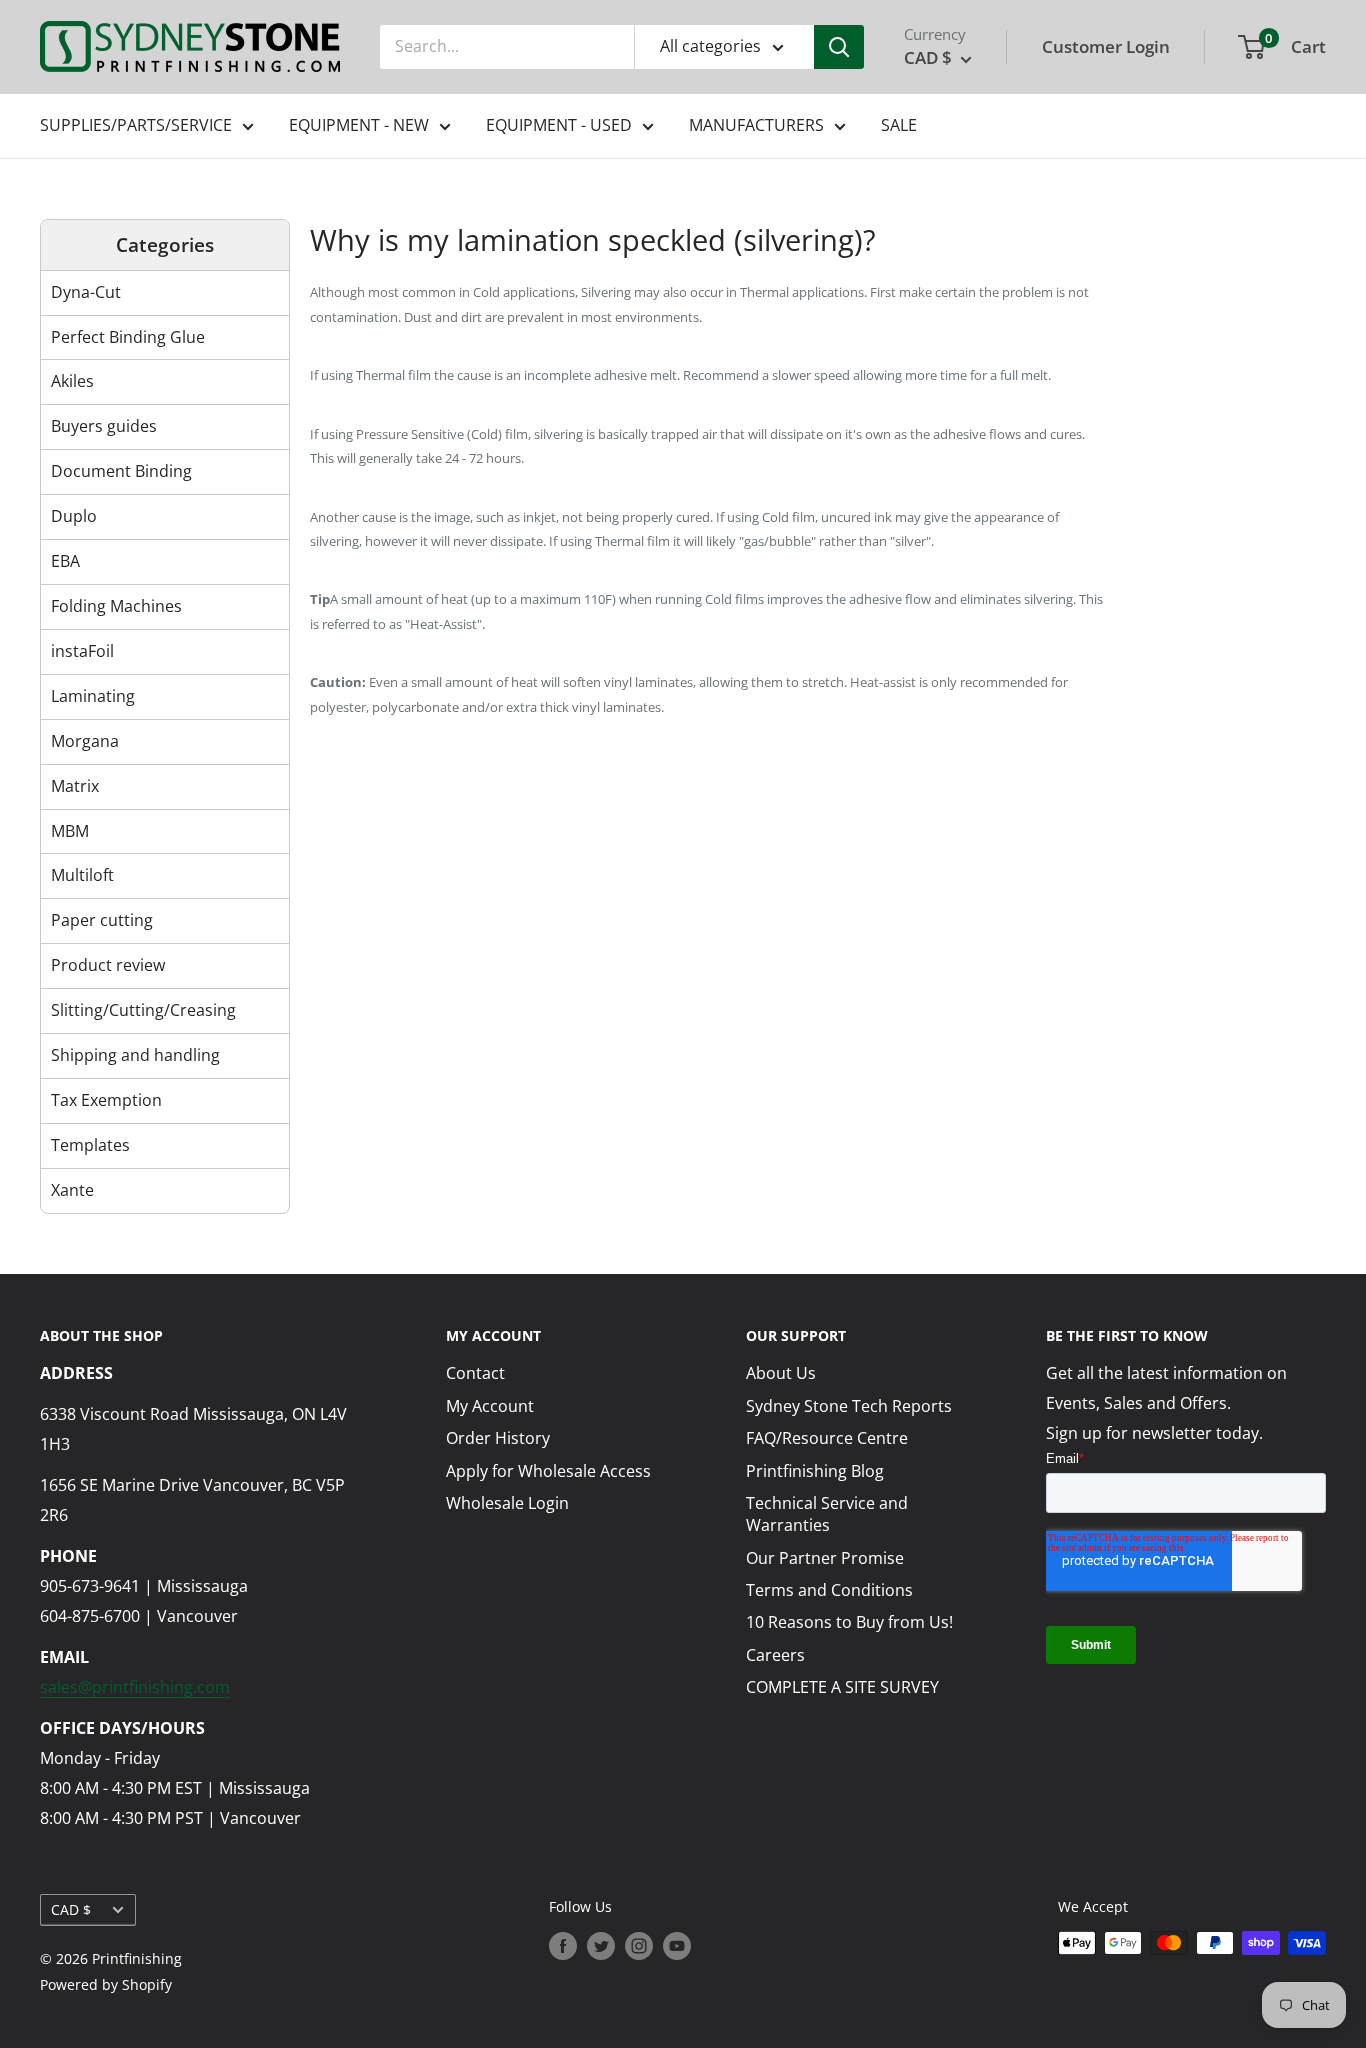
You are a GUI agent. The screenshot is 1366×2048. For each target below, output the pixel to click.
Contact (475, 1373)
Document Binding (121, 471)
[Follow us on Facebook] (563, 1945)
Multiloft (82, 875)
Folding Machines (116, 606)
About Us (781, 1373)
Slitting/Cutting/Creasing (143, 1010)
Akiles (72, 381)
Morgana (85, 741)
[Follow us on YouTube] (677, 1945)
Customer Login (1106, 46)
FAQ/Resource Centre (827, 1438)
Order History (498, 1438)
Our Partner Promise (825, 1558)
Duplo (74, 516)
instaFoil (82, 651)
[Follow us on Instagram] (639, 1945)
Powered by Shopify (106, 1984)
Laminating (93, 696)
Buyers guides (104, 426)
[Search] (839, 47)
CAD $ (71, 1909)
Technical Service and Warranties (827, 1514)
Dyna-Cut (86, 292)
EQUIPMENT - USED (559, 125)
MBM (70, 831)
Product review (108, 965)
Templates (90, 1145)
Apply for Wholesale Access (548, 1471)
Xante (72, 1190)
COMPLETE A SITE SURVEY (842, 1687)
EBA (65, 561)
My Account (490, 1406)
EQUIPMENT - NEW (359, 125)
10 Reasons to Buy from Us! (849, 1622)
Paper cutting (102, 920)
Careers (775, 1655)
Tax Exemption (106, 1100)
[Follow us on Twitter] (601, 1945)
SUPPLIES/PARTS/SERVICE (136, 125)
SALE (899, 125)
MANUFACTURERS (756, 125)
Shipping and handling (135, 1055)
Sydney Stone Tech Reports (849, 1406)
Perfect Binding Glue (128, 337)
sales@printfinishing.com (135, 1687)
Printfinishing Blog (815, 1471)
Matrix (75, 786)
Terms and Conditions (829, 1590)
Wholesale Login (507, 1503)
